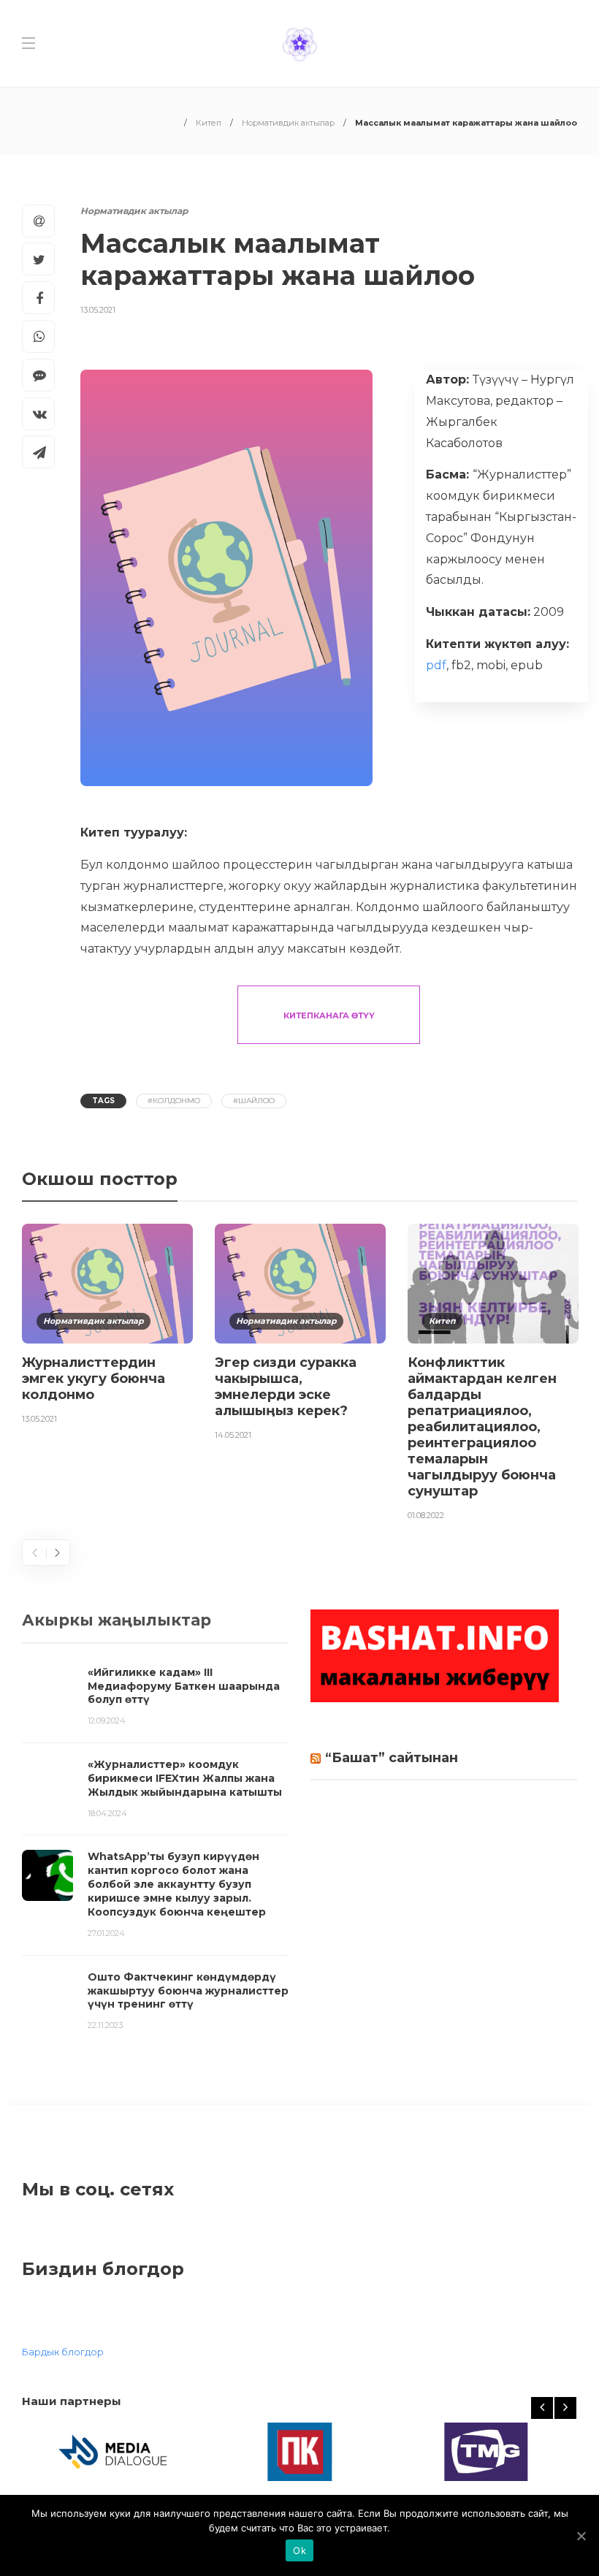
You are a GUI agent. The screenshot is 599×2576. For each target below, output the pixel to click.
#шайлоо (254, 1101)
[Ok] (581, 2536)
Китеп (209, 123)
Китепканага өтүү (329, 1015)
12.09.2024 (107, 1720)
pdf (436, 665)
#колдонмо (174, 1101)
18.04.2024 (107, 1813)
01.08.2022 (426, 1515)
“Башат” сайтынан (392, 1758)
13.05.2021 (98, 310)
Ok (299, 2550)
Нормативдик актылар (288, 123)
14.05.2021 (233, 1435)
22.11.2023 (105, 2025)
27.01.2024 (106, 1933)
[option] (107, 1326)
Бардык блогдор (63, 2352)
